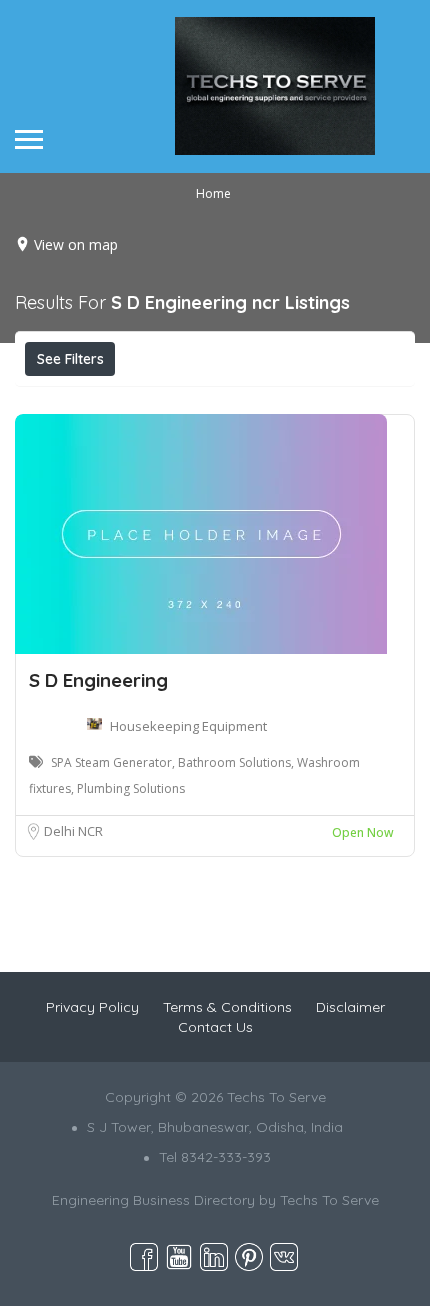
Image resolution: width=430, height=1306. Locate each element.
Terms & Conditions (227, 1007)
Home (213, 193)
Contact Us (215, 1027)
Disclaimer (350, 1007)
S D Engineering (98, 680)
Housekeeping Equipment (188, 726)
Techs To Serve (329, 1200)
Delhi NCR (73, 831)
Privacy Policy (92, 1007)
